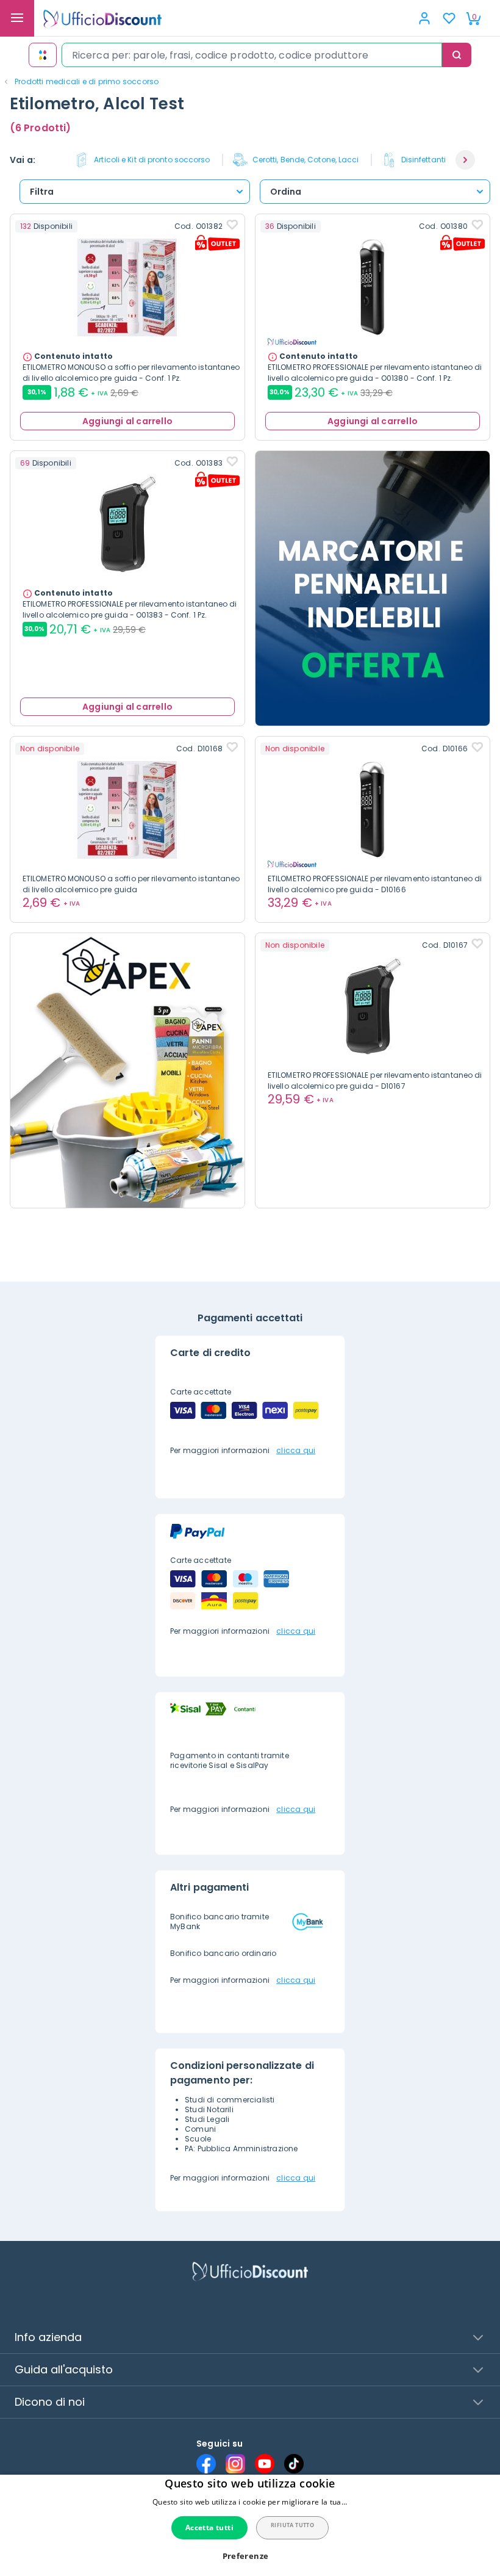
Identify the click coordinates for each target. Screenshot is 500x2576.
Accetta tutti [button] (209, 2527)
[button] (465, 160)
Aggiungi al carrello (127, 421)
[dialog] (250, 2525)
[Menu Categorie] (17, 18)
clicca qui (296, 1450)
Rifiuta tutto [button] (292, 2525)
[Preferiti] (449, 18)
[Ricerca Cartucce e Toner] (43, 55)
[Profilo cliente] (424, 18)
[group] (148, 160)
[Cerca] (457, 55)
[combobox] (252, 55)
